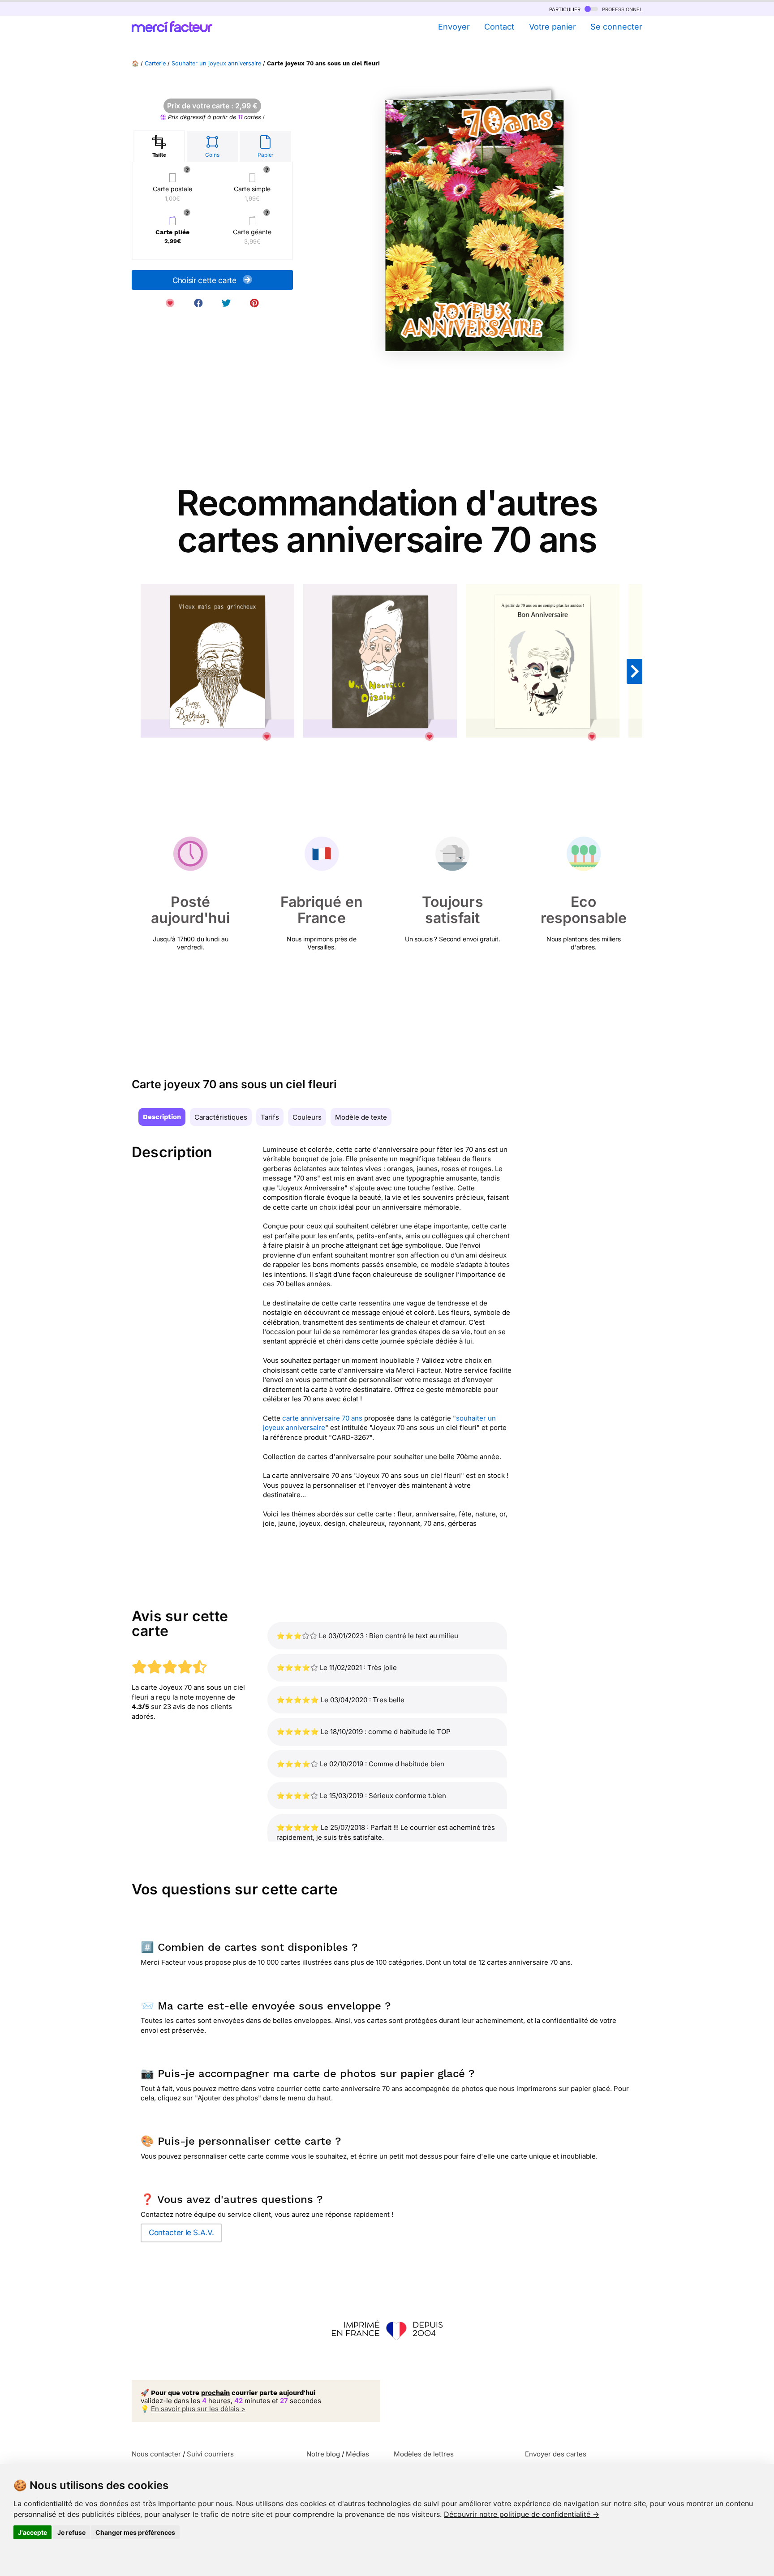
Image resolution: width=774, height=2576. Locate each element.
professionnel (621, 9)
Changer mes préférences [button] (135, 2532)
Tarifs (270, 1117)
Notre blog (323, 2454)
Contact (499, 27)
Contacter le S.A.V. (181, 2233)
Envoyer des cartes (556, 2454)
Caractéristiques (221, 1117)
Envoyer (454, 27)
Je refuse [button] (71, 2532)
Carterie (155, 63)
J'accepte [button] (32, 2532)
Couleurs (307, 1117)
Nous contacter (156, 2454)
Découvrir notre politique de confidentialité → (522, 2514)
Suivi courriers (210, 2454)
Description (162, 1117)
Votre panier (552, 27)
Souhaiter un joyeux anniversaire (216, 63)
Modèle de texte (361, 1117)
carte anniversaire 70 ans (322, 1418)
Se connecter (616, 27)
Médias (357, 2454)
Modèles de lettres (424, 2454)
